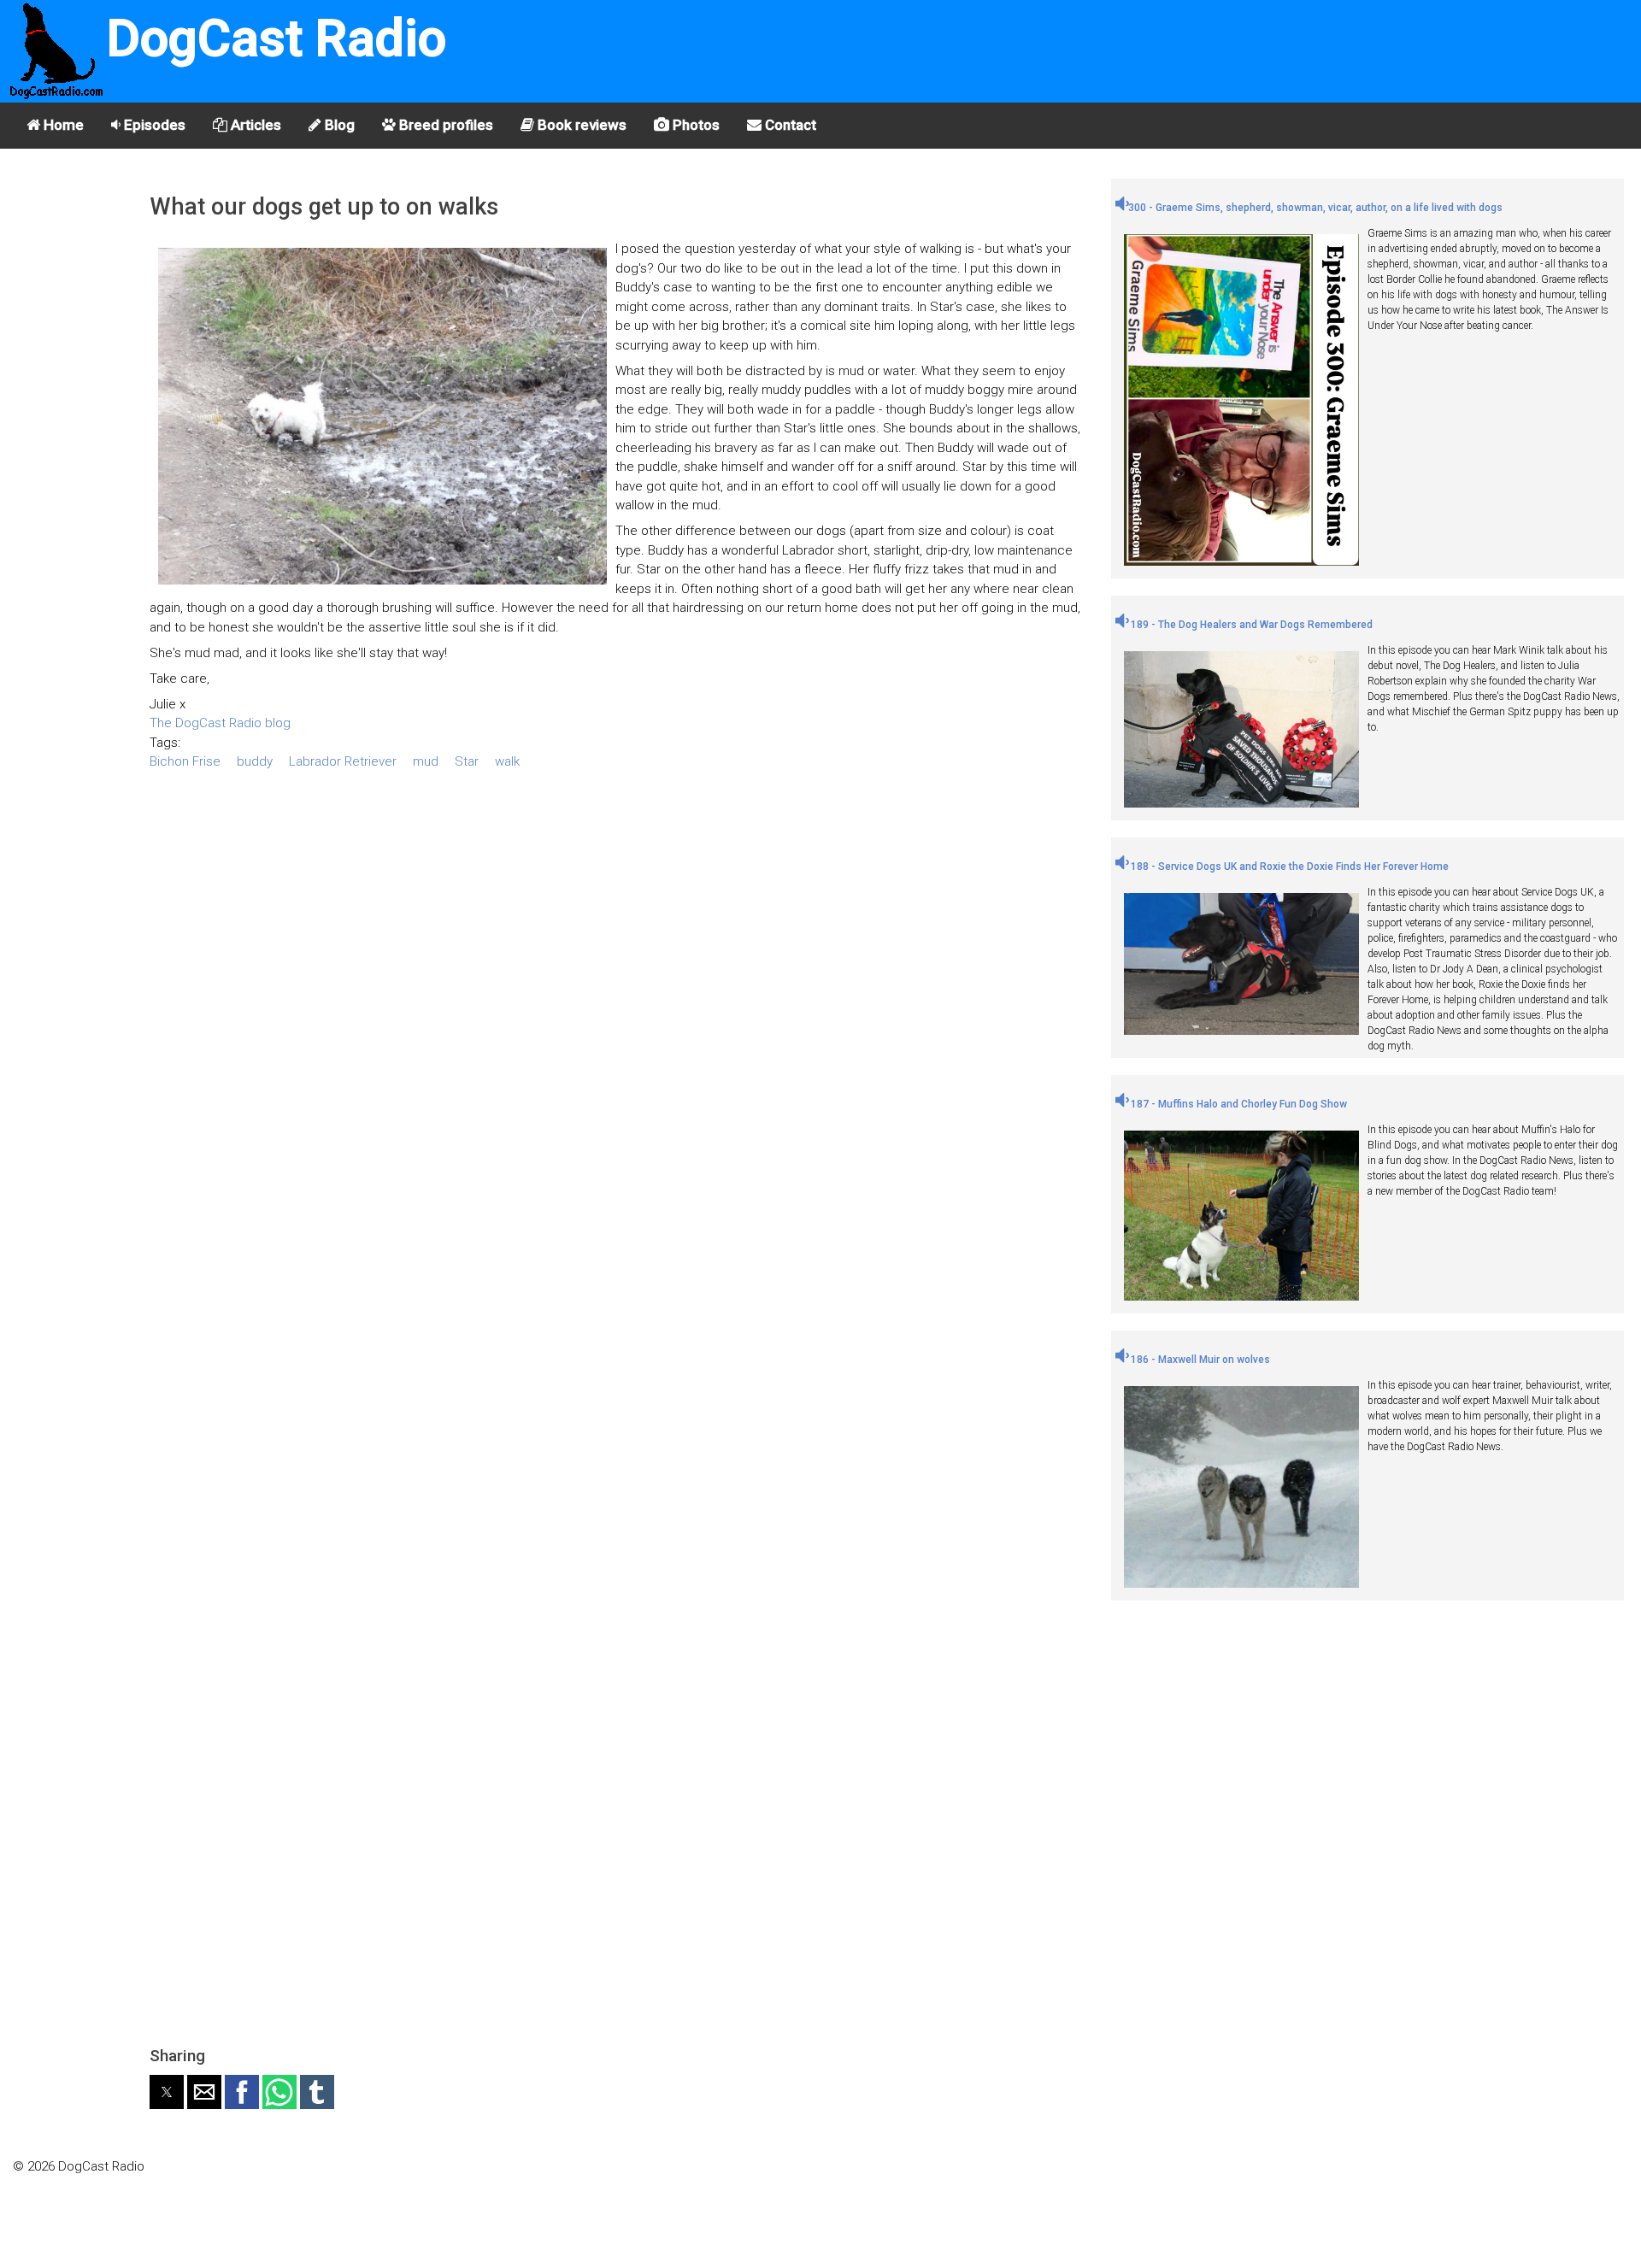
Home (62, 125)
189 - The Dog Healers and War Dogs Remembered (1250, 625)
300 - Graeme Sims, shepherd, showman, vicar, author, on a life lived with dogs (1315, 208)
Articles (254, 125)
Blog (338, 125)
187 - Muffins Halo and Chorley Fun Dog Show (1238, 1104)
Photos (694, 125)
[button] (167, 2092)
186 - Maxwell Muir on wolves (1199, 1360)
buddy (255, 761)
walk (507, 761)
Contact (789, 125)
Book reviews (580, 125)
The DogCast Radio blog (220, 723)
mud (426, 761)
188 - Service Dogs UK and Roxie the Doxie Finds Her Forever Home (1288, 867)
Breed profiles (444, 125)
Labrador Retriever (343, 761)
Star (467, 761)
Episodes (153, 125)
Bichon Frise (185, 761)
